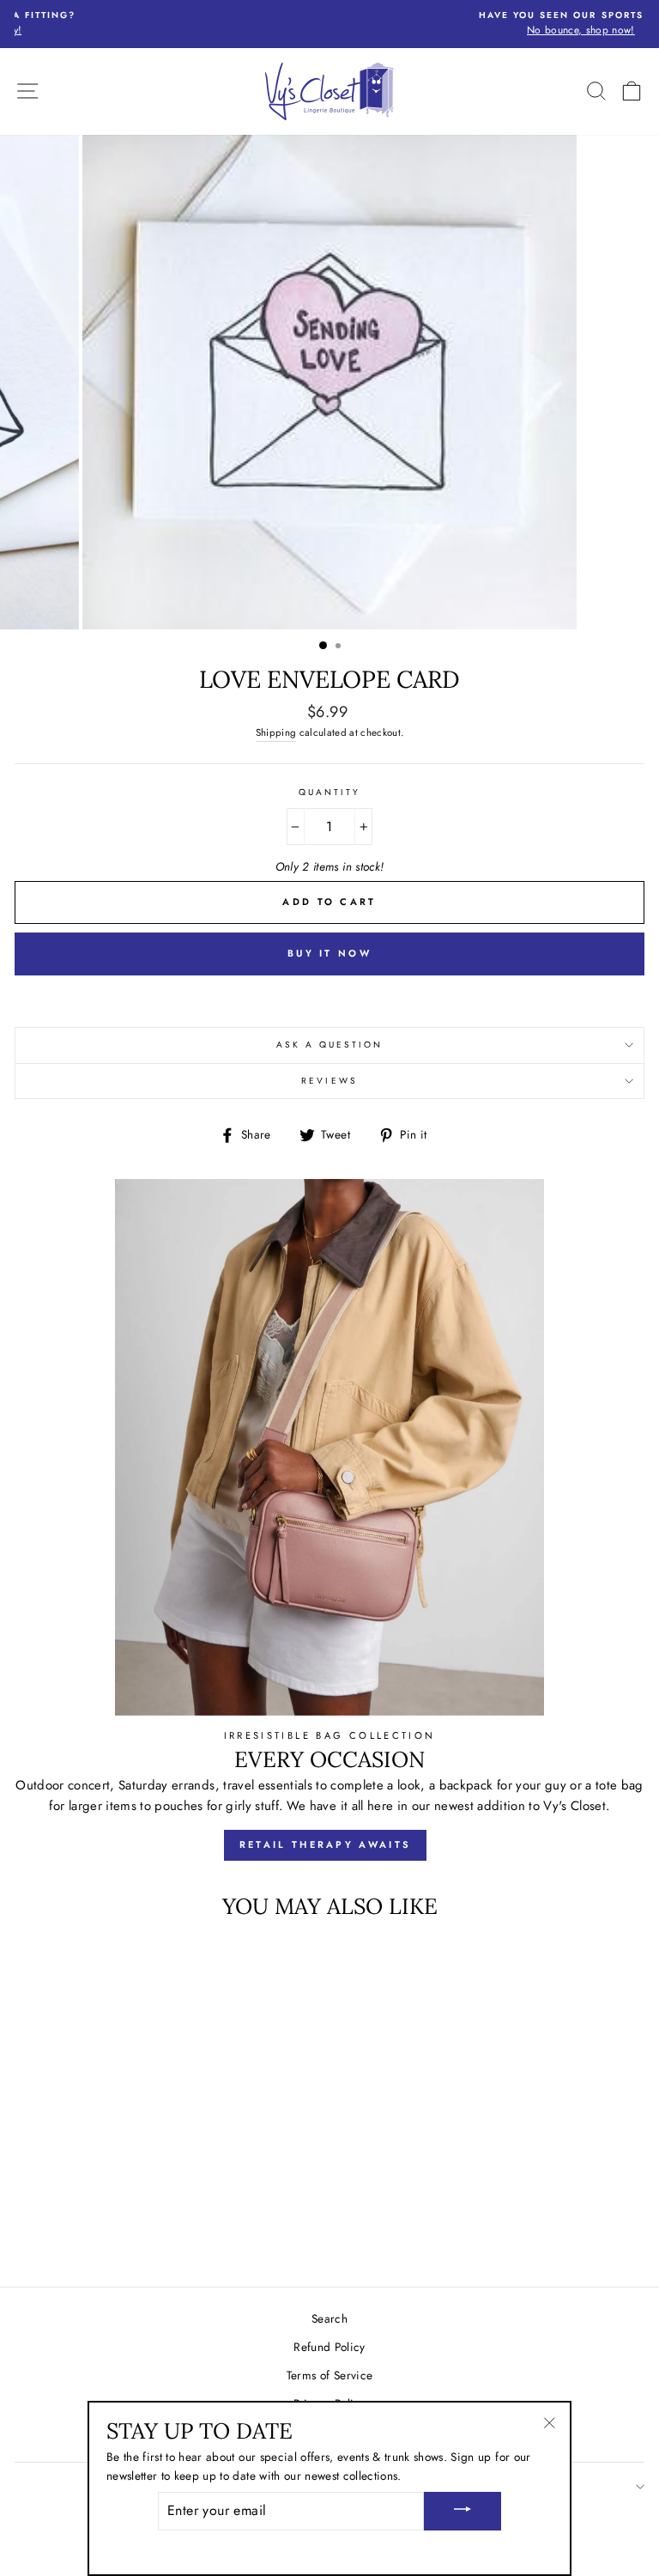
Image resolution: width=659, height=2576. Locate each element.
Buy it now (329, 953)
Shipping (276, 732)
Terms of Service (329, 2375)
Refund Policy (329, 2347)
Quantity (329, 792)
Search (329, 2318)
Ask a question (330, 1045)
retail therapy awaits (325, 1844)
